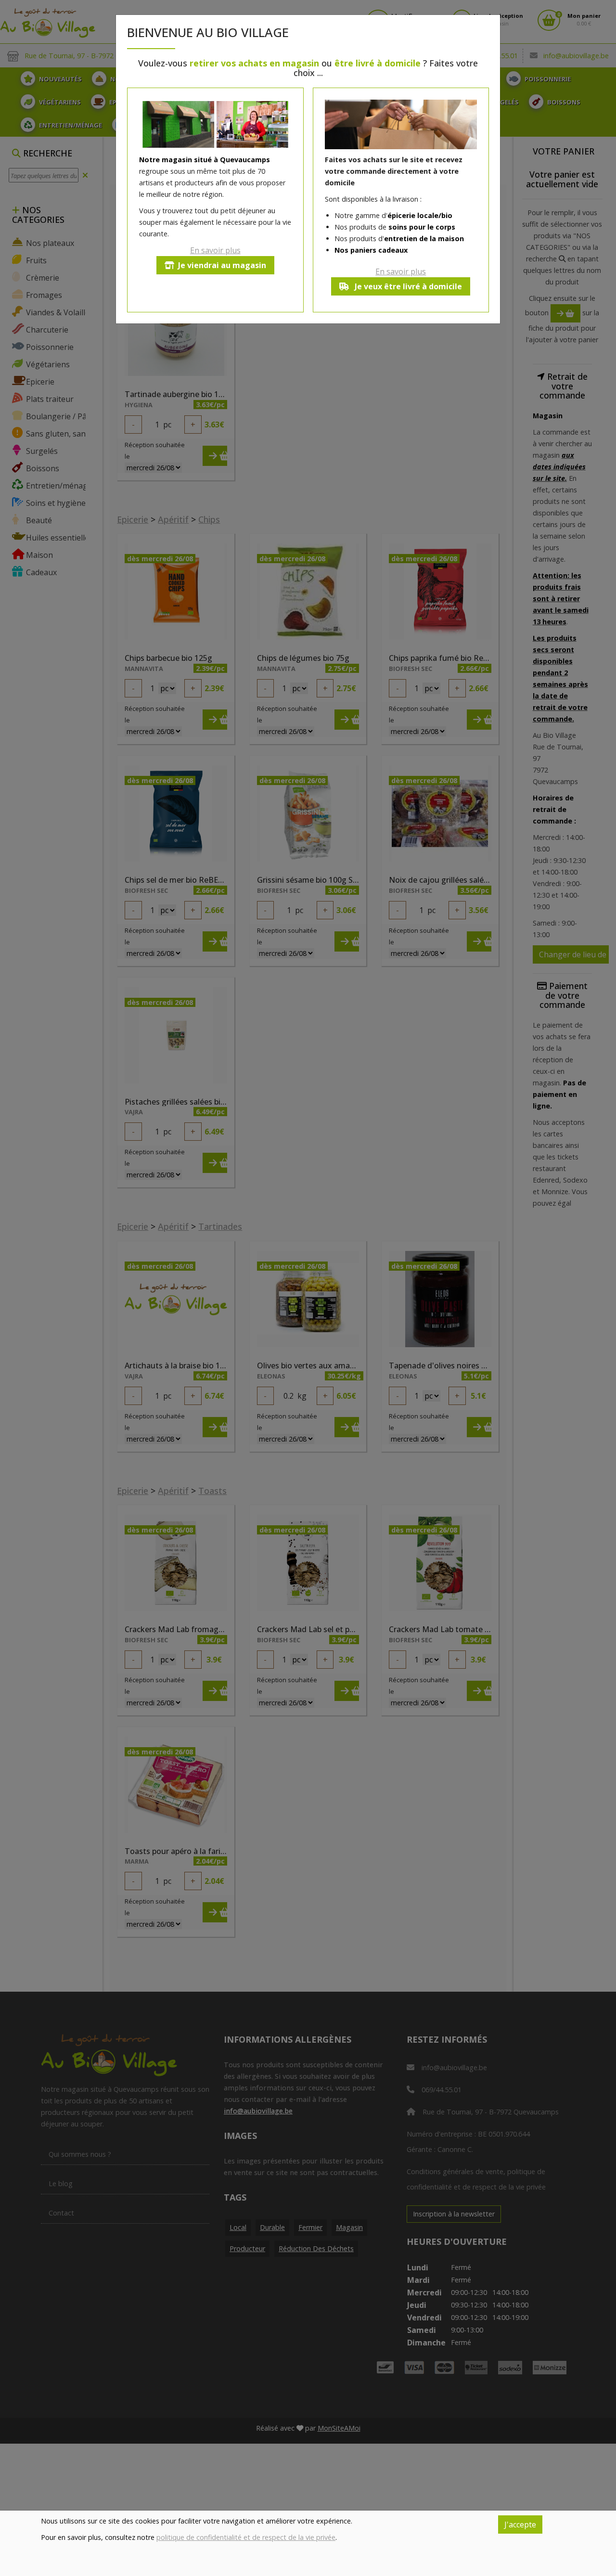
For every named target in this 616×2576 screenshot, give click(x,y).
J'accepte (520, 2524)
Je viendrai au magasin (222, 265)
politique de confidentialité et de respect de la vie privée (246, 2537)
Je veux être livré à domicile (407, 286)
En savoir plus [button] (215, 250)
